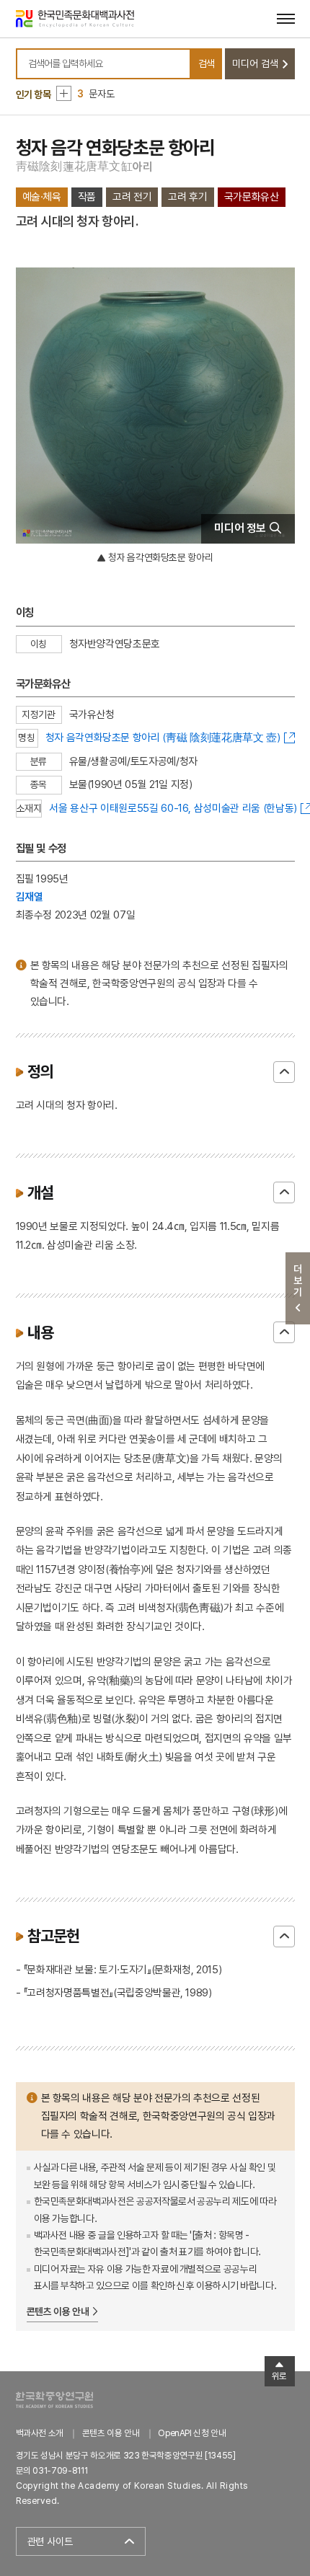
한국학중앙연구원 (54, 2400)
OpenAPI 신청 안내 (192, 2433)
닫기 (284, 1072)
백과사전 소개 (40, 2433)
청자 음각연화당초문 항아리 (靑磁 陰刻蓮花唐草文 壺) (163, 737)
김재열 (30, 897)
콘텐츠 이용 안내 (58, 2311)
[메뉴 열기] (286, 18)
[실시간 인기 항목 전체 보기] (64, 93)
